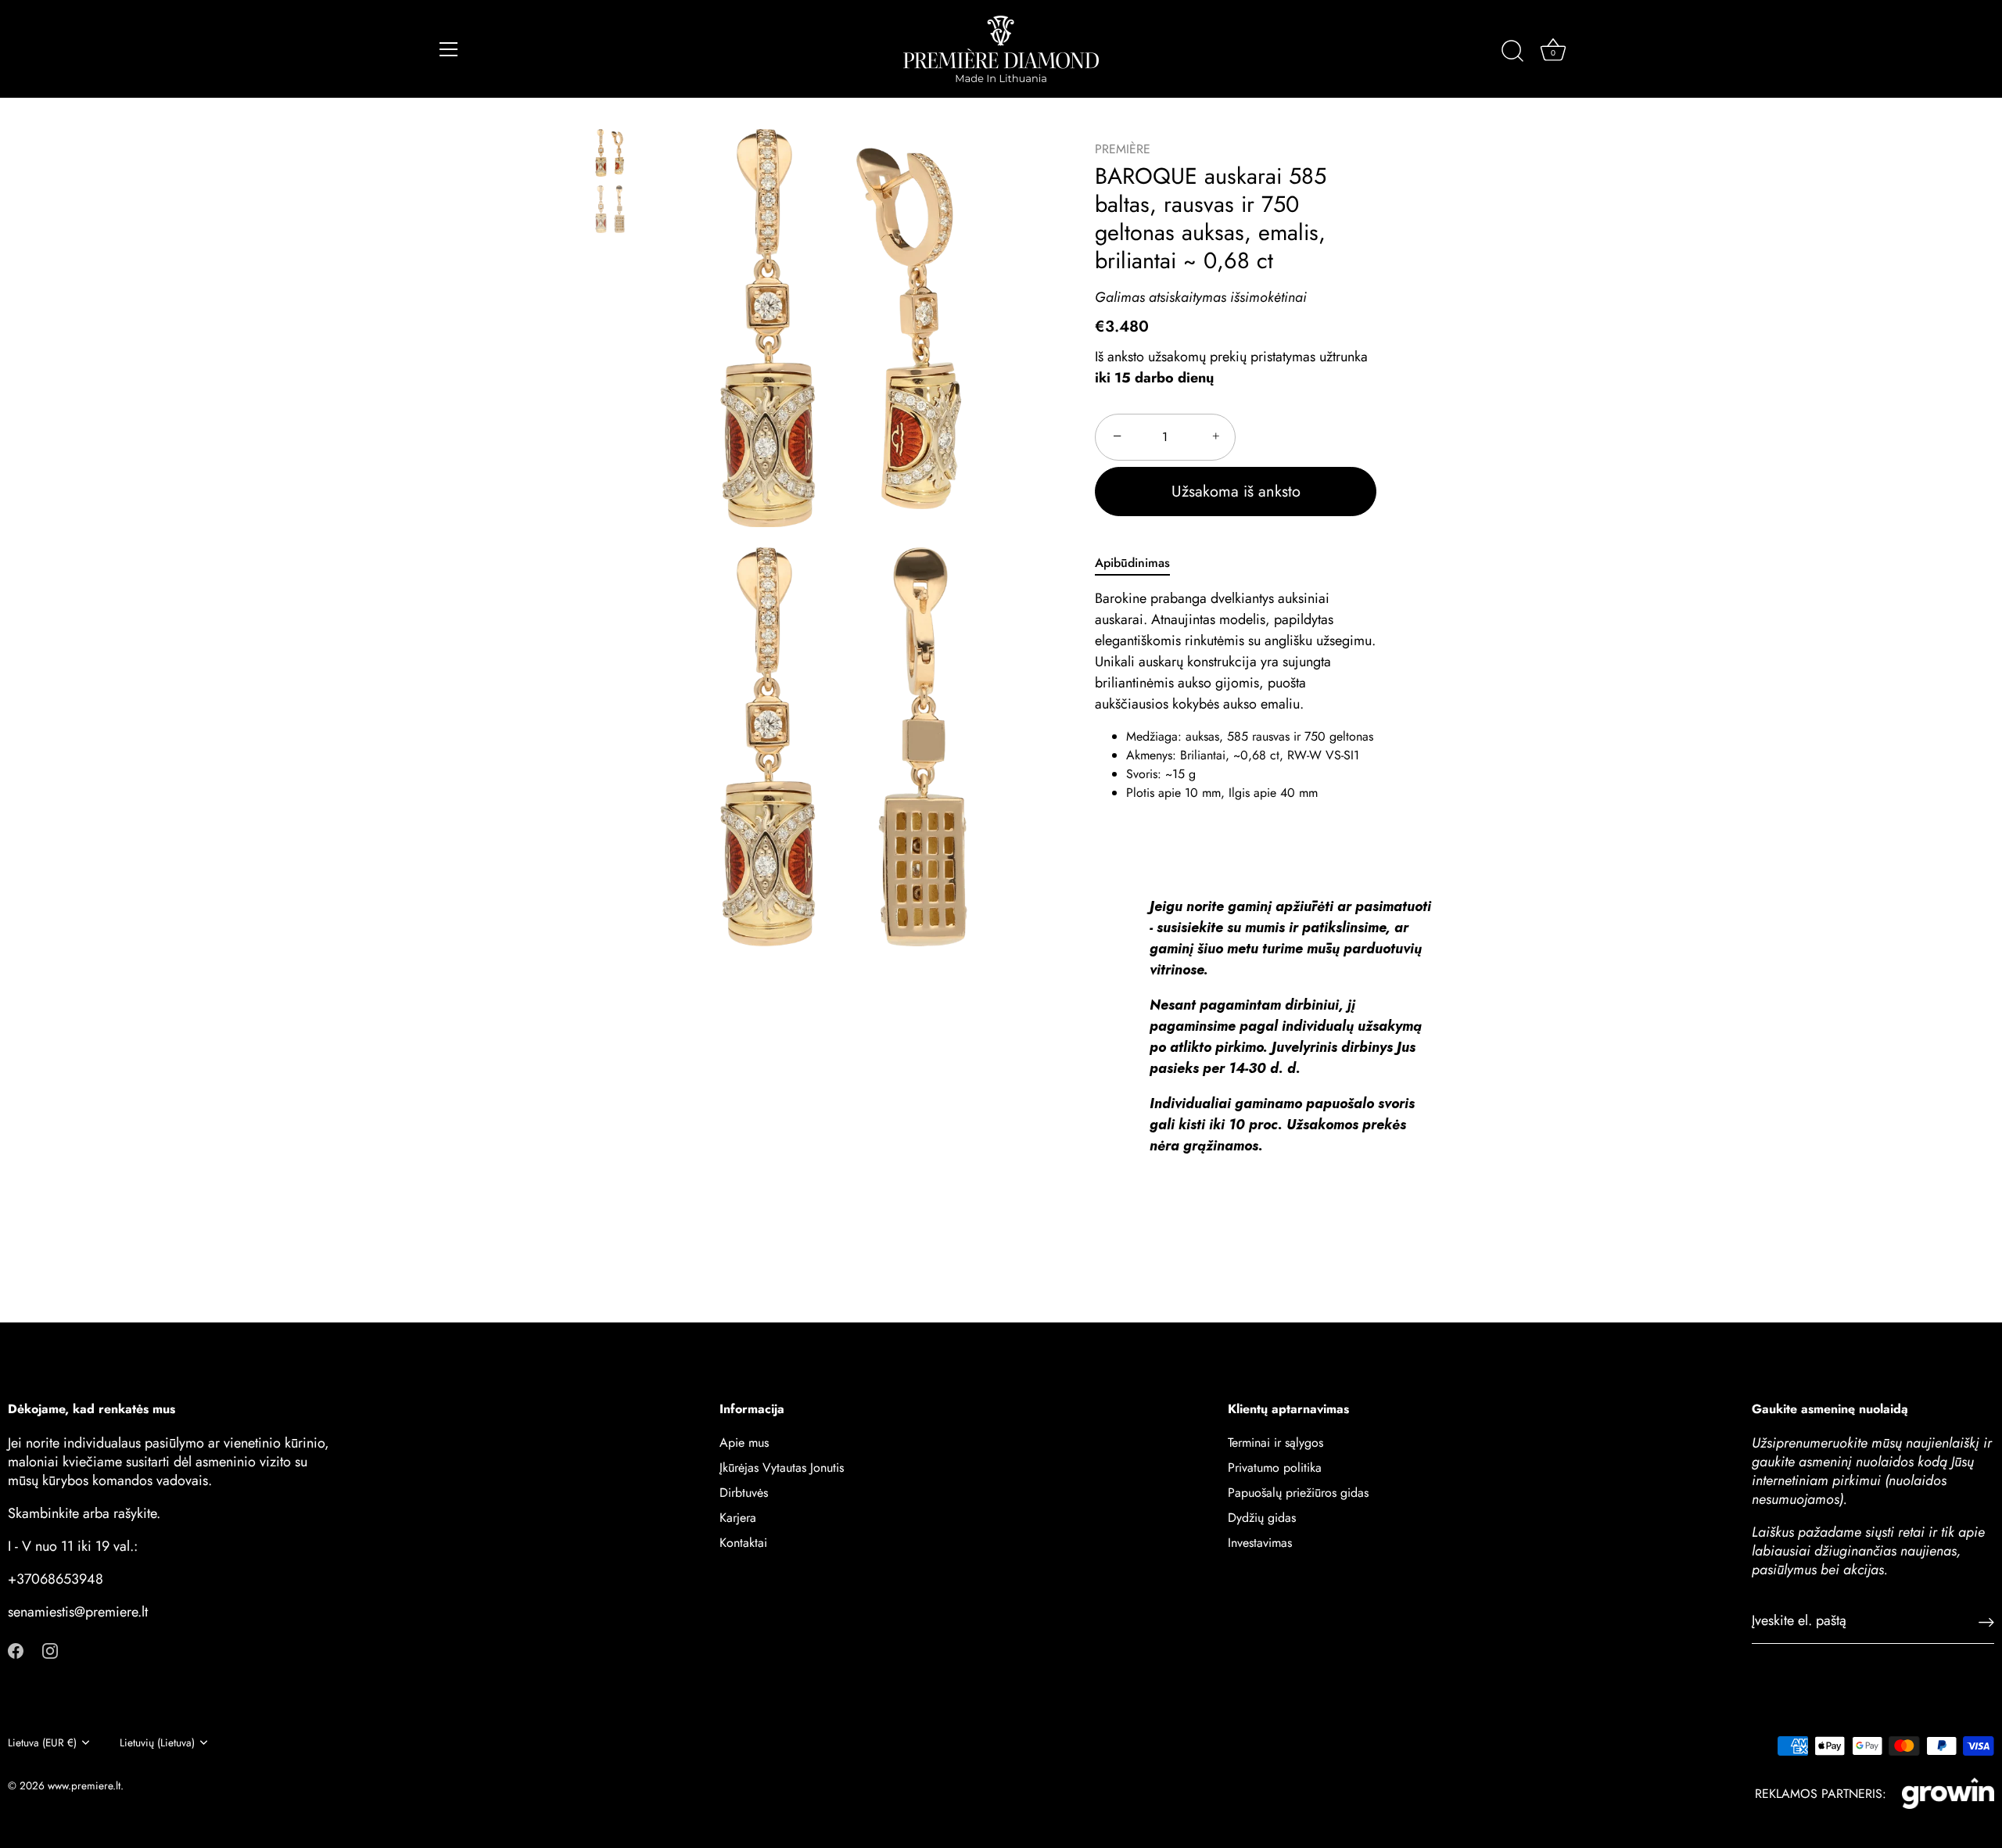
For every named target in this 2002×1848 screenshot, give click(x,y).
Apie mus (744, 1443)
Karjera (738, 1518)
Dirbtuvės (744, 1493)
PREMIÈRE (1123, 149)
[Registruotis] (1986, 1621)
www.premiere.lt (84, 1785)
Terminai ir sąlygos (1275, 1443)
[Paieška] (1512, 52)
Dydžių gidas (1262, 1518)
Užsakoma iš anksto (1236, 492)
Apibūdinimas (1132, 563)
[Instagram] (50, 1649)
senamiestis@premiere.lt (78, 1612)
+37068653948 (56, 1579)
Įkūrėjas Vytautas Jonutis (782, 1468)
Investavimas (1260, 1543)
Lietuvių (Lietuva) (157, 1743)
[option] (610, 156)
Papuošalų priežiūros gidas (1298, 1493)
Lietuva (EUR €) (42, 1743)
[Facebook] (16, 1649)
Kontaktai (743, 1543)
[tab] (1140, 563)
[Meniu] (449, 49)
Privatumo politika (1275, 1468)
